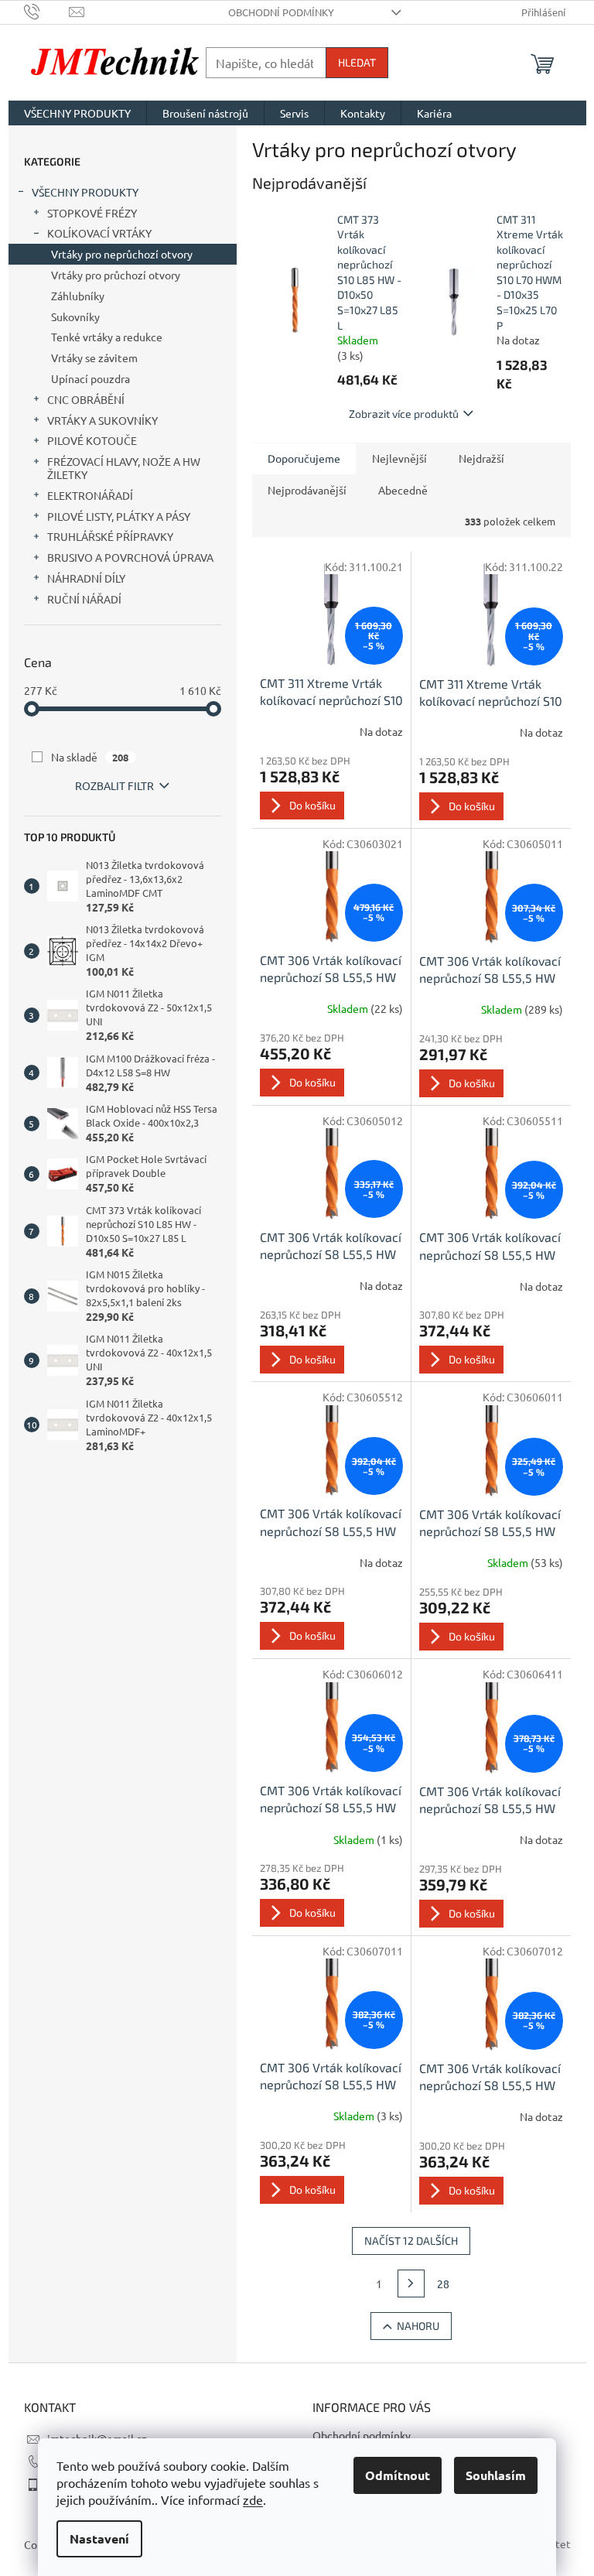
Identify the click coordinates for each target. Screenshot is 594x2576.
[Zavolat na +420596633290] (47, 10)
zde (253, 2499)
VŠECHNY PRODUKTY (85, 192)
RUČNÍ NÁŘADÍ (84, 599)
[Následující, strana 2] (411, 2284)
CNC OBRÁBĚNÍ (86, 399)
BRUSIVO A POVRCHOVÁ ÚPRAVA (130, 557)
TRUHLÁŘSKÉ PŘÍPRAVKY (110, 536)
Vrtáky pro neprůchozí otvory (122, 254)
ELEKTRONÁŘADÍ (90, 495)
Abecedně (403, 490)
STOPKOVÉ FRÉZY (92, 213)
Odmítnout (398, 2475)
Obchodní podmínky (281, 12)
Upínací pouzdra (90, 378)
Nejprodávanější (307, 490)
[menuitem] (77, 113)
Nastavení (99, 2538)
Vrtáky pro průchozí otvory (116, 275)
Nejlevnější (399, 458)
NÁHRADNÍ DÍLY (86, 578)
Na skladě (90, 757)
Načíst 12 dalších (411, 2241)
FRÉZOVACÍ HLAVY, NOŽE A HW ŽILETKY (124, 468)
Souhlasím (496, 2475)
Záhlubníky (78, 296)
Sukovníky (75, 316)
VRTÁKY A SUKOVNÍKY (102, 420)
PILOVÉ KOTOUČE (92, 440)
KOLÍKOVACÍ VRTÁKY (99, 233)
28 (443, 2284)
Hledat (357, 62)
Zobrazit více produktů (404, 414)
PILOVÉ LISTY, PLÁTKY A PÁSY (119, 516)
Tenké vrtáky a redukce (107, 337)
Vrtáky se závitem (94, 357)
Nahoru (418, 2326)
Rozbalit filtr (114, 785)
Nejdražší (481, 458)
